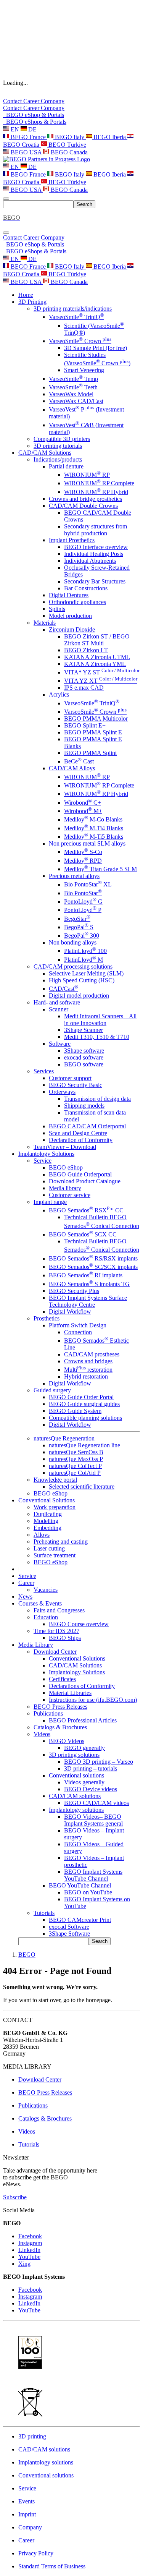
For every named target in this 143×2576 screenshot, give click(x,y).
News (25, 1597)
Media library (65, 1188)
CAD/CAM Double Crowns (83, 506)
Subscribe (15, 2197)
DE (32, 129)
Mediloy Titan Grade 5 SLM (100, 869)
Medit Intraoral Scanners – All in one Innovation (100, 1020)
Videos (42, 1734)
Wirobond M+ (83, 811)
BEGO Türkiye (67, 145)
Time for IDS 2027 (56, 1631)
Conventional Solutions (77, 1658)
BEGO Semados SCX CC (83, 1234)
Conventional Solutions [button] (47, 1500)
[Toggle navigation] (6, 199)
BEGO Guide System (75, 1411)
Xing (24, 2264)
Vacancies (46, 1590)
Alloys (42, 1535)
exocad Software (69, 1927)
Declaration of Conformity (81, 1140)
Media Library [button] (36, 1645)
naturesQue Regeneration (64, 1438)
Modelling (46, 1521)
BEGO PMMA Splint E (93, 732)
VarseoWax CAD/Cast (76, 401)
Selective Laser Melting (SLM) (86, 973)
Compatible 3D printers (62, 439)
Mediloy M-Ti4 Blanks (94, 828)
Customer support (70, 1078)
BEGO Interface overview (96, 547)
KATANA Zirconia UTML (97, 657)
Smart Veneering (84, 370)
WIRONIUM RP (87, 475)
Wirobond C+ (83, 803)
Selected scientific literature (82, 1486)
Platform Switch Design (78, 1325)
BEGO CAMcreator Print (80, 1920)
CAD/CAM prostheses (92, 1354)
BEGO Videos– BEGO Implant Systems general (93, 1820)
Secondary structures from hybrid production (96, 530)
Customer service (70, 1195)
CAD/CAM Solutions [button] (45, 453)
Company (53, 101)
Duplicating (48, 1514)
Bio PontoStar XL (88, 884)
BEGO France (28, 137)
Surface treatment (55, 1555)
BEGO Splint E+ (85, 725)
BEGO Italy (70, 137)
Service (43, 1161)
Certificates (62, 1679)
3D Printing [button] (32, 302)
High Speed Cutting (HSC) (82, 980)
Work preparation (55, 1507)
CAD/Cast (63, 989)
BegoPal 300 (82, 936)
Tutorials (44, 1913)
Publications (48, 1713)
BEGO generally (84, 1748)
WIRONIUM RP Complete (99, 483)
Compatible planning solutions (85, 1418)
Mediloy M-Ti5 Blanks (94, 837)
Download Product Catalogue (85, 1181)
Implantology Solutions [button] (46, 1154)
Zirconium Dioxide (72, 629)
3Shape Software (69, 1934)
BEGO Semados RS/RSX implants (93, 1258)
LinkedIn (29, 2250)
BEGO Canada (68, 152)
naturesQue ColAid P (75, 1473)
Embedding (47, 1528)
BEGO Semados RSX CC (86, 1210)
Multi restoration (88, 1370)
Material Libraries (70, 1693)
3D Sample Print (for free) (96, 348)
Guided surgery (52, 1390)
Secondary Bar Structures (95, 581)
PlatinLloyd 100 (85, 951)
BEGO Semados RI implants (86, 1275)
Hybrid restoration (86, 1376)
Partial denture (66, 466)
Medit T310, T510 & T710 (97, 1037)
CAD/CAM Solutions (75, 1665)
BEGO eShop (66, 1167)
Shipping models (84, 1106)
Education (46, 1617)
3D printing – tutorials (91, 1768)
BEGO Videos (67, 1741)
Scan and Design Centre (78, 1133)
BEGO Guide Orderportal (80, 1174)
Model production (70, 616)
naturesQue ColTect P (75, 1466)
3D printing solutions (74, 1755)
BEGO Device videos (91, 1789)
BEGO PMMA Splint (90, 753)
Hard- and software (57, 1002)
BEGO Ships (65, 1638)
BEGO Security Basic (76, 1085)
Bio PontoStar (83, 893)
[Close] (6, 233)
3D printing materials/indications (73, 309)
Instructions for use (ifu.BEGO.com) (93, 1700)
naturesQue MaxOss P (76, 1459)
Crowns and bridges (88, 1361)
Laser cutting (49, 1548)
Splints (57, 609)
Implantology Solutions (77, 1672)
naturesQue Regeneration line (84, 1445)
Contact (13, 101)
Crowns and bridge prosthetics (85, 499)
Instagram (30, 2243)
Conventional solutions (76, 1775)
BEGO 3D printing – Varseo (99, 1762)
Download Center (55, 1652)
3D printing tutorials (58, 446)
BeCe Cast (79, 761)
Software (60, 1044)
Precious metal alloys (74, 876)
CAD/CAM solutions (75, 1796)
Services (44, 1071)
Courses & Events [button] (40, 1603)
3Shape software (84, 1051)
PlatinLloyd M (84, 960)
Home (26, 295)
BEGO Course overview (79, 1624)
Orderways (62, 1092)
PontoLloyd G (83, 902)
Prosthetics (47, 1318)
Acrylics (59, 694)
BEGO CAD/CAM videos (96, 1803)
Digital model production (79, 996)
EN (15, 129)
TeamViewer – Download (65, 1147)
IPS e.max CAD (84, 688)
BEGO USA (26, 152)
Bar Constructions (86, 588)
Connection (78, 1332)
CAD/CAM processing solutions (73, 966)
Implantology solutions (76, 1810)
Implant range (50, 1202)
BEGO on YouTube (88, 1892)
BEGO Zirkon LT (86, 650)
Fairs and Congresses (59, 1610)
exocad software (84, 1057)
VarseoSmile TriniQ (76, 317)
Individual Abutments (90, 561)
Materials (45, 623)
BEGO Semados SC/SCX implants (93, 1267)
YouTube (29, 2257)
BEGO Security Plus (74, 1291)
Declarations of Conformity (82, 1686)
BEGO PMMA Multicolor (96, 719)
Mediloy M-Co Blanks (93, 819)
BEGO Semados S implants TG (89, 1284)
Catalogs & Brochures (60, 1727)
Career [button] (26, 1583)
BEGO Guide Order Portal (81, 1397)
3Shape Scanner (84, 1030)
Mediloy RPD (83, 861)
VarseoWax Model (71, 394)
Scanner (59, 1009)
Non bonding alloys (73, 942)
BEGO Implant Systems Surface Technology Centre (88, 1301)
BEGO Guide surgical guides (84, 1404)
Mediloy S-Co (83, 852)
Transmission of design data (97, 1099)
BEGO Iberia (110, 137)
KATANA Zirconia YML (95, 664)
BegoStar (77, 919)
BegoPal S (79, 927)
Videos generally (84, 1782)
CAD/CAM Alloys (72, 768)
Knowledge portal (55, 1480)
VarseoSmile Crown (80, 341)
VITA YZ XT (101, 681)
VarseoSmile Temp (73, 379)
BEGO (27, 1955)
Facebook (30, 2236)
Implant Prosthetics (72, 540)
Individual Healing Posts (94, 554)
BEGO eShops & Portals (35, 122)
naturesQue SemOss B (76, 1452)
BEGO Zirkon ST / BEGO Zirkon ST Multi (97, 640)
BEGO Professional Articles (83, 1720)
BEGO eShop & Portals (34, 115)
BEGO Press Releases (60, 1707)
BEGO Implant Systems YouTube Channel (93, 1875)
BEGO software (84, 1064)
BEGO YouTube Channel (80, 1885)
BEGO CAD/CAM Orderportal (87, 1126)
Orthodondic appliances (77, 602)
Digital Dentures (69, 595)
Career (32, 101)
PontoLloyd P (83, 910)
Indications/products (58, 459)
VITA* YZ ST (102, 672)
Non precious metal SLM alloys (87, 843)
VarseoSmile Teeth (73, 387)
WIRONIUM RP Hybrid (96, 492)
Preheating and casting (61, 1542)
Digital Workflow (70, 1311)
